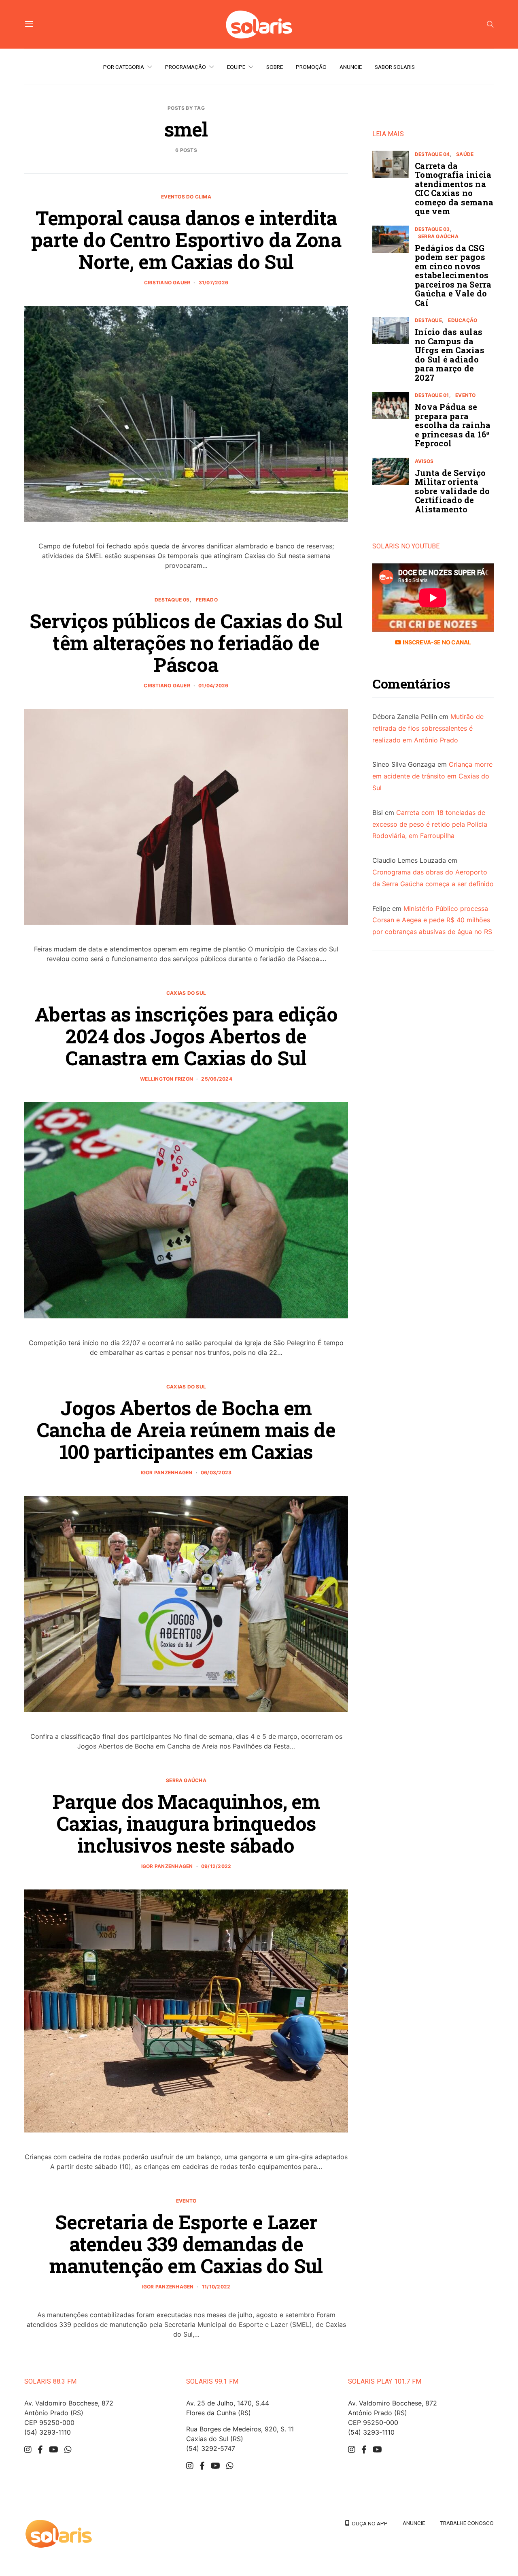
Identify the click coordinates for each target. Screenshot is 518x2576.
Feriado (207, 600)
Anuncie (351, 67)
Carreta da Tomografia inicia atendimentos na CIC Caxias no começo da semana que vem (454, 189)
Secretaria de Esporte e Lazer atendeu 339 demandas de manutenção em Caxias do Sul (186, 2244)
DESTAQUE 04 (432, 154)
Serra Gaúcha (186, 1780)
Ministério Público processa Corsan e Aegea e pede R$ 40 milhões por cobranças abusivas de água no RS (432, 920)
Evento (186, 2201)
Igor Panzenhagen (167, 1472)
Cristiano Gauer (167, 283)
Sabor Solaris (395, 67)
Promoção (311, 67)
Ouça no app (368, 2523)
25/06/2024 (217, 1079)
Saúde (465, 154)
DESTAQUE (428, 321)
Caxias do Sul (186, 993)
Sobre (275, 67)
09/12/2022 (216, 1866)
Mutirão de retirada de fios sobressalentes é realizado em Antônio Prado (428, 729)
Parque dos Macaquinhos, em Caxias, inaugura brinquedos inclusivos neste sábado (186, 1823)
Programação (186, 67)
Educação (463, 321)
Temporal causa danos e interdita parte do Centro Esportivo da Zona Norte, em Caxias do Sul (186, 240)
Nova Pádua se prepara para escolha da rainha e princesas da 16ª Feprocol (453, 425)
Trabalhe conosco (467, 2523)
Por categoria (124, 67)
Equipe (236, 67)
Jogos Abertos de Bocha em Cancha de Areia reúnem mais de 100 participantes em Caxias (186, 1430)
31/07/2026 (213, 283)
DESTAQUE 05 (172, 600)
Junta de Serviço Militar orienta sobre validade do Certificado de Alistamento (452, 491)
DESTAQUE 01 (432, 396)
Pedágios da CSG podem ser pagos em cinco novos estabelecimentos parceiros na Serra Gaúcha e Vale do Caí (453, 275)
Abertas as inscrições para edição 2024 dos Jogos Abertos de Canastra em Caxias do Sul (186, 1036)
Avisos (424, 461)
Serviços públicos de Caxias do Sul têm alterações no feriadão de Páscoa (186, 643)
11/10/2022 (216, 2287)
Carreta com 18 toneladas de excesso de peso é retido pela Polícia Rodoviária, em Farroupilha (430, 824)
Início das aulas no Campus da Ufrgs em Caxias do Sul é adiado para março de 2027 (450, 355)
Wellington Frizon (167, 1079)
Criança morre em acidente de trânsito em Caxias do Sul (432, 776)
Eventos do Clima (186, 197)
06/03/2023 (216, 1472)
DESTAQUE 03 (432, 229)
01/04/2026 (213, 686)
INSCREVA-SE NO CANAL (436, 643)
